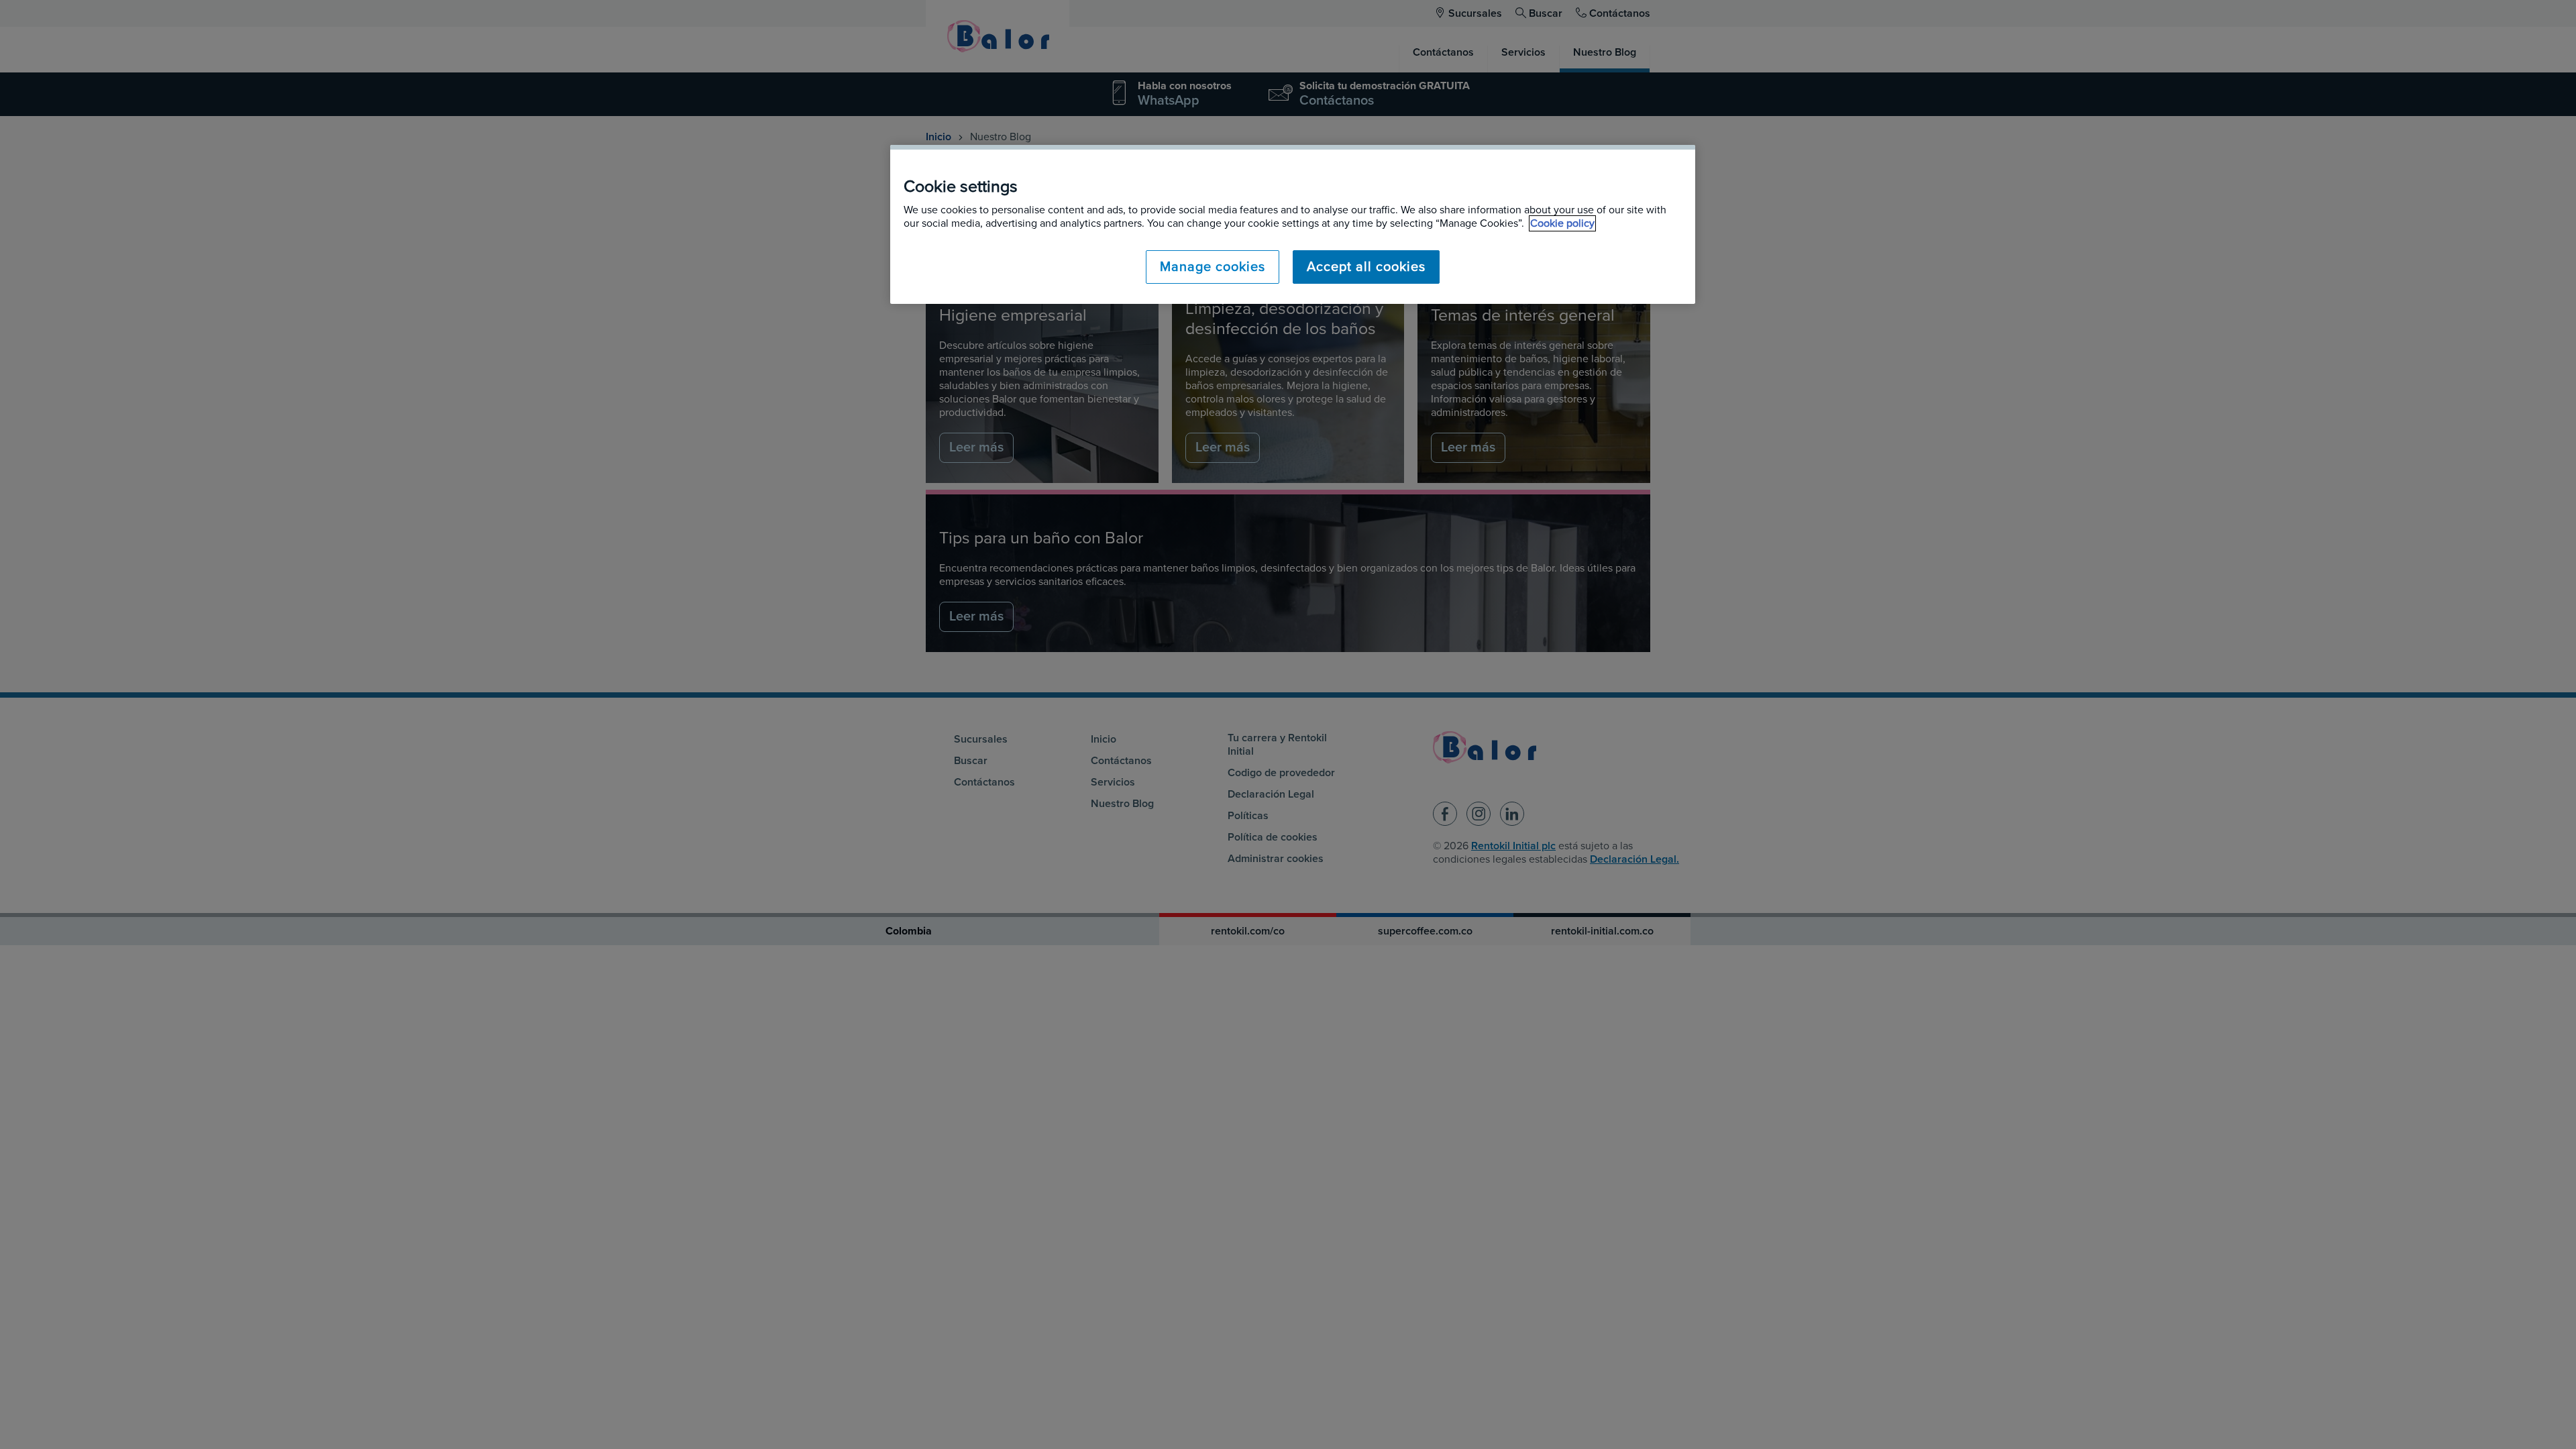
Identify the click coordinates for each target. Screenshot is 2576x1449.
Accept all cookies (1366, 267)
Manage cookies (1213, 267)
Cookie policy (1562, 223)
